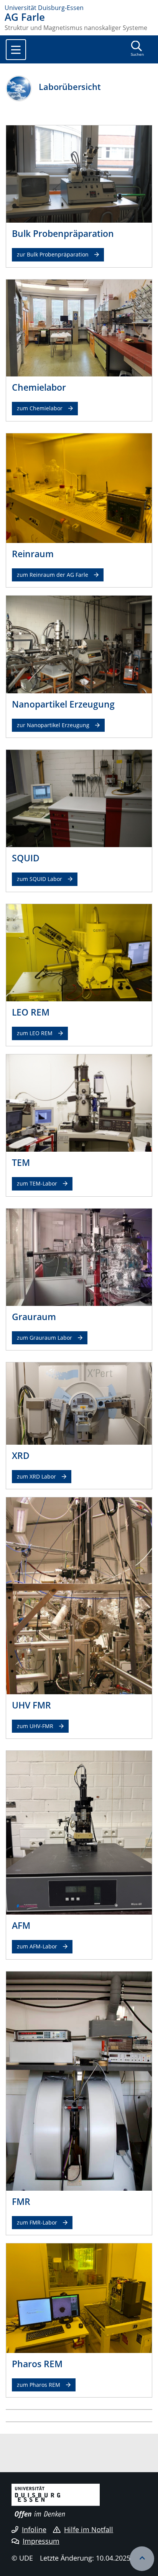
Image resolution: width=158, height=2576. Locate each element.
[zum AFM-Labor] (79, 1832)
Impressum (41, 2541)
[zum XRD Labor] (79, 1403)
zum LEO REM (35, 1033)
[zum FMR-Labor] (79, 2080)
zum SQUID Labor (39, 879)
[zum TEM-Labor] (79, 1102)
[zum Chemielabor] (79, 327)
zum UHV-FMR (35, 1726)
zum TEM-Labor (37, 1183)
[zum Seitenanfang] (142, 2559)
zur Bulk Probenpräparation (53, 254)
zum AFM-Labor (37, 1946)
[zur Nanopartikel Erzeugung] (79, 644)
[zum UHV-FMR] (79, 1595)
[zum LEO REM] (79, 952)
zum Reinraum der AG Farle (53, 575)
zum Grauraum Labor (44, 1338)
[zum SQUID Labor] (79, 798)
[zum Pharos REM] (79, 2298)
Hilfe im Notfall (89, 2529)
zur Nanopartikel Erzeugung (53, 725)
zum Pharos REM (39, 2385)
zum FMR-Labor (37, 2222)
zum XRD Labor (36, 1476)
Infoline (34, 2529)
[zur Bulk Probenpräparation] (79, 173)
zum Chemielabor (40, 408)
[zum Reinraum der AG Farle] (79, 488)
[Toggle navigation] (16, 50)
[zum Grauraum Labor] (79, 1256)
